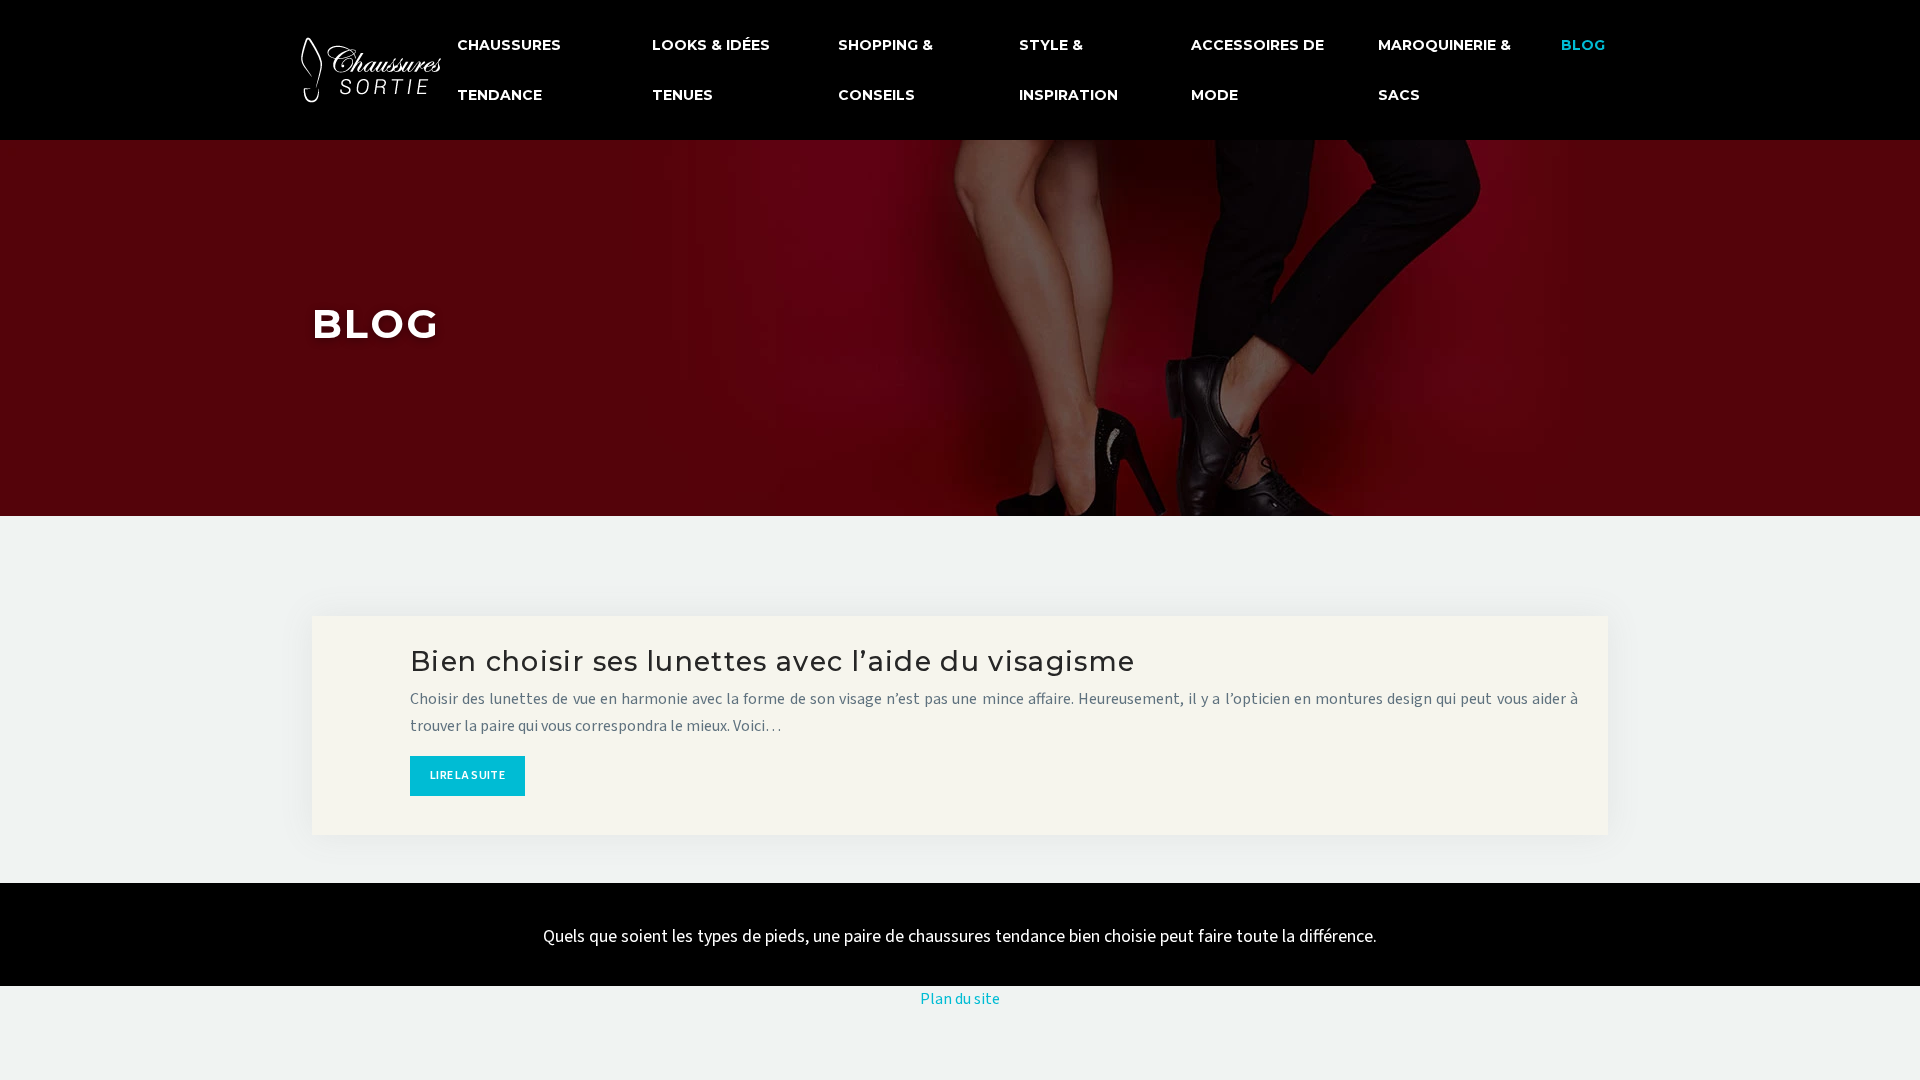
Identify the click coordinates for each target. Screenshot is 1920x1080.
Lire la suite (467, 775)
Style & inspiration (1068, 70)
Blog (1583, 45)
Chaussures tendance (509, 70)
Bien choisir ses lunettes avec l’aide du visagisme (773, 661)
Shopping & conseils (885, 70)
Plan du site (960, 999)
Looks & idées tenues (711, 70)
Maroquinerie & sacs (1444, 70)
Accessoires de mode (1257, 70)
